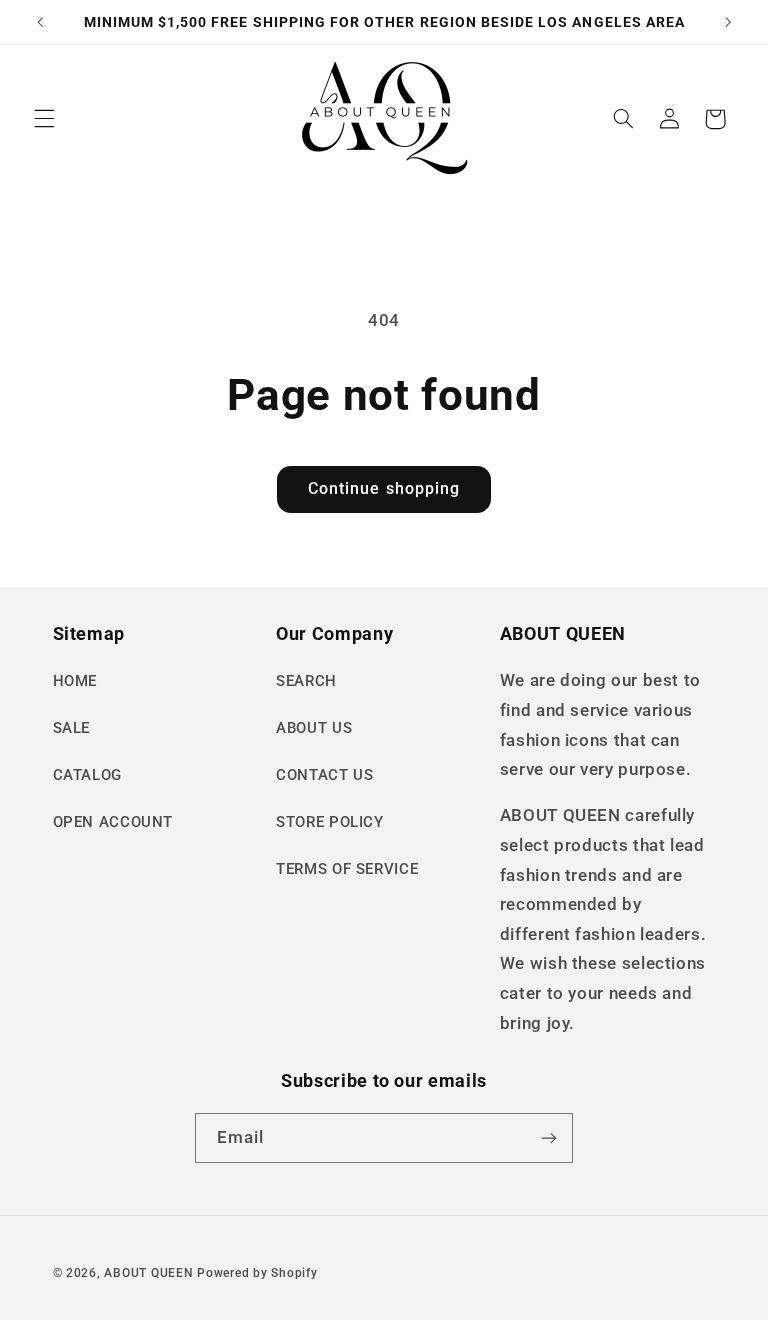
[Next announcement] (728, 22)
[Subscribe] (549, 1137)
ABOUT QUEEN (148, 1273)
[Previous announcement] (40, 22)
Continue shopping (384, 488)
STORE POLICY (330, 822)
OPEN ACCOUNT (113, 822)
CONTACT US (324, 775)
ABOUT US (314, 728)
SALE (72, 728)
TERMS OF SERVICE (347, 869)
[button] (44, 119)
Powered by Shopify (257, 1273)
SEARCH (306, 681)
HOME (75, 681)
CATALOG (87, 775)
